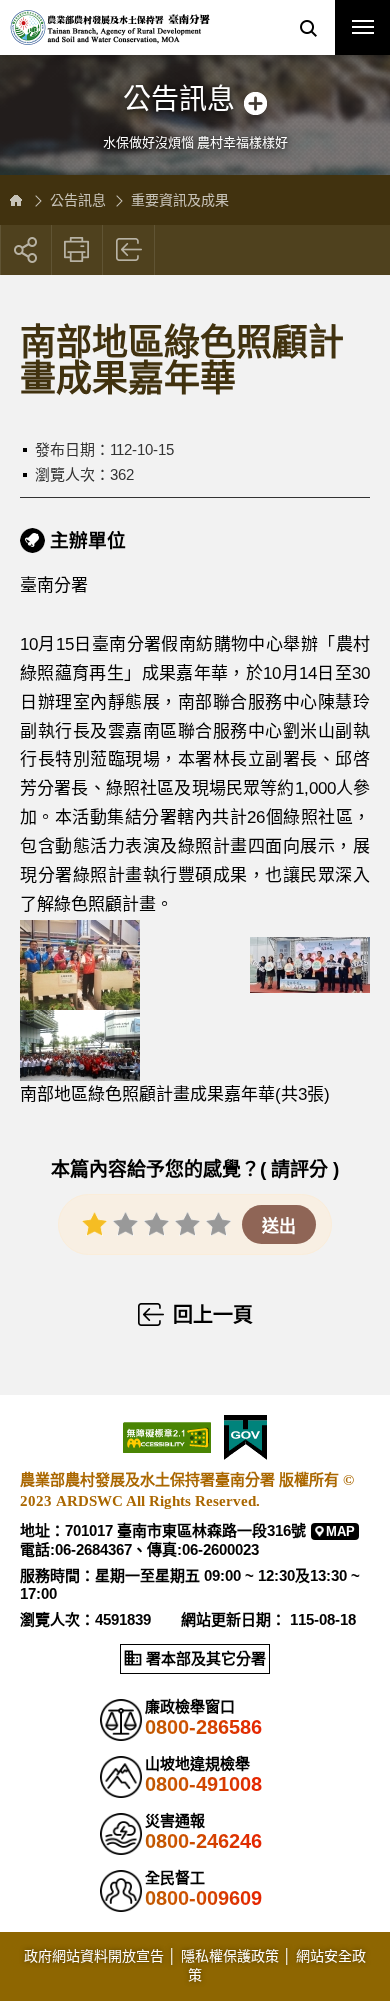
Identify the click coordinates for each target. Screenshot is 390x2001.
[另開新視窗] (135, 963)
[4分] (187, 1223)
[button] (307, 27)
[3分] (156, 1223)
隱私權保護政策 (230, 1956)
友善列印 (77, 250)
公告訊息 (78, 200)
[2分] (125, 1223)
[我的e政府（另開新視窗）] (245, 1437)
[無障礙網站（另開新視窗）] (167, 1437)
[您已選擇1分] (94, 1223)
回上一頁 (129, 250)
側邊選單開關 (195, 82)
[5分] (218, 1223)
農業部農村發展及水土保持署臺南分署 (110, 27)
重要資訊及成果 (180, 200)
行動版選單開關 (362, 27)
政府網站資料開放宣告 (94, 1956)
